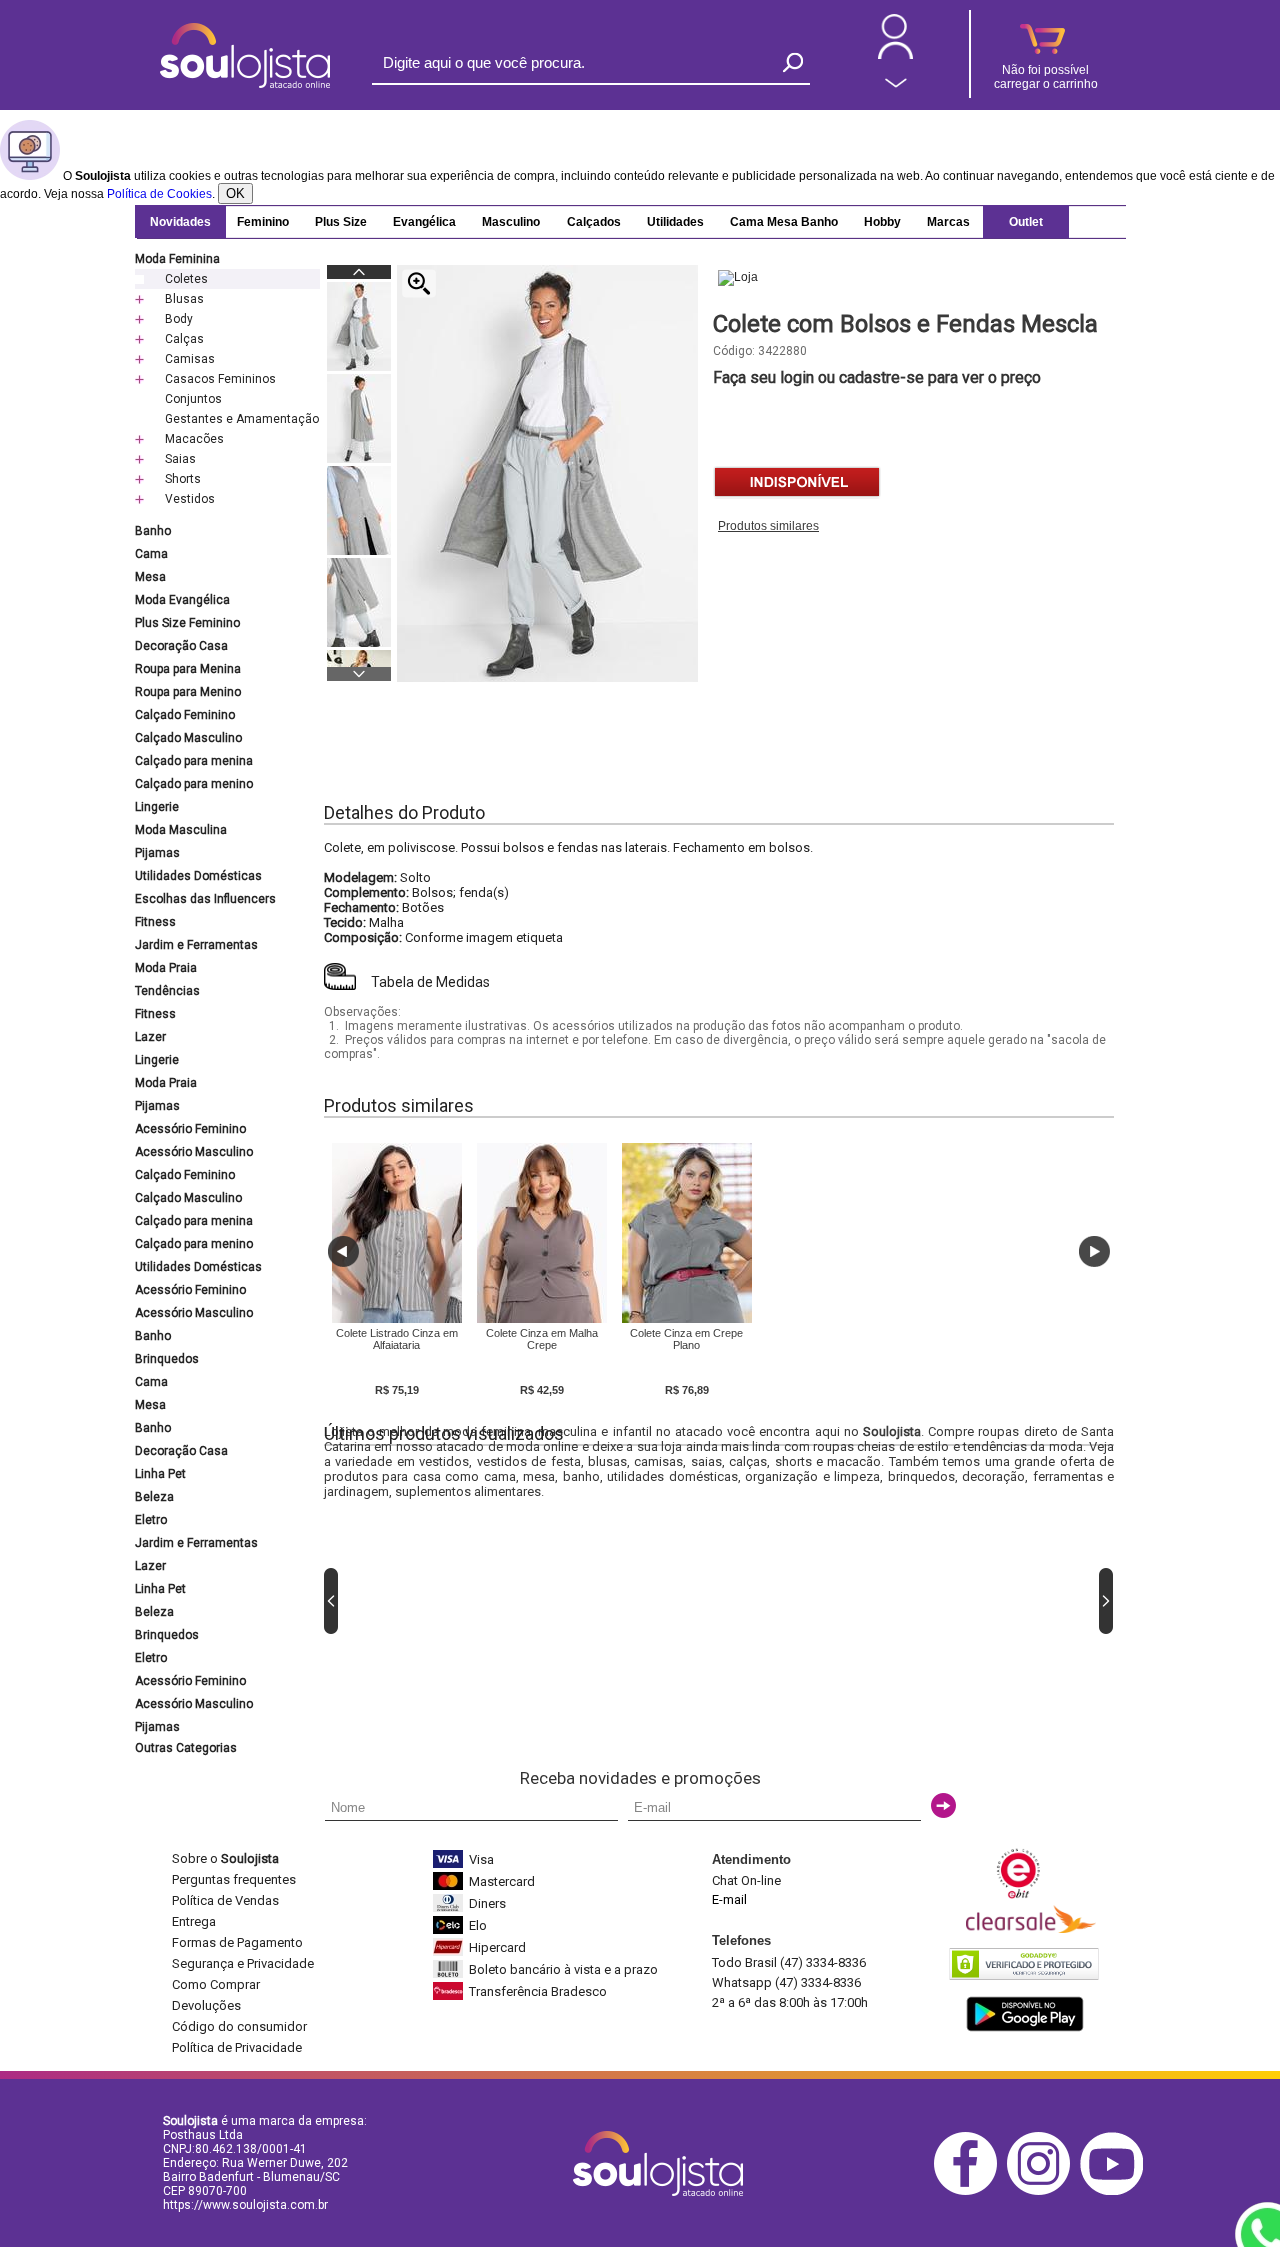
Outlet (1026, 222)
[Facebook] (970, 2191)
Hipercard (497, 1947)
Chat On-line (746, 1880)
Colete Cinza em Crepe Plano (686, 1339)
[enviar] (943, 1805)
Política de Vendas (225, 1900)
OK (235, 193)
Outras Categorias (186, 1748)
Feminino (263, 222)
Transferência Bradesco (538, 1991)
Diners (487, 1903)
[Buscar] (793, 62)
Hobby (882, 222)
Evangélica (424, 222)
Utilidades (675, 222)
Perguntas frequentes (234, 1879)
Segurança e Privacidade (243, 1963)
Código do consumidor (239, 2026)
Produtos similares (768, 526)
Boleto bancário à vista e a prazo (563, 1969)
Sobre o (225, 1858)
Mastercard (502, 1881)
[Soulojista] (245, 84)
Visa (481, 1859)
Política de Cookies (159, 194)
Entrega (194, 1921)
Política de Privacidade (237, 2047)
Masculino (511, 222)
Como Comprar (216, 1984)
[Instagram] (1043, 2191)
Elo (478, 1925)
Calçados (594, 222)
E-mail (729, 1899)
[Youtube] (1116, 2191)
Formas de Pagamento (237, 1942)
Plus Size (341, 222)
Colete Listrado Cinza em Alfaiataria (397, 1339)
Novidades (180, 222)
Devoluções (206, 2005)
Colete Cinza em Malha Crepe (542, 1339)
